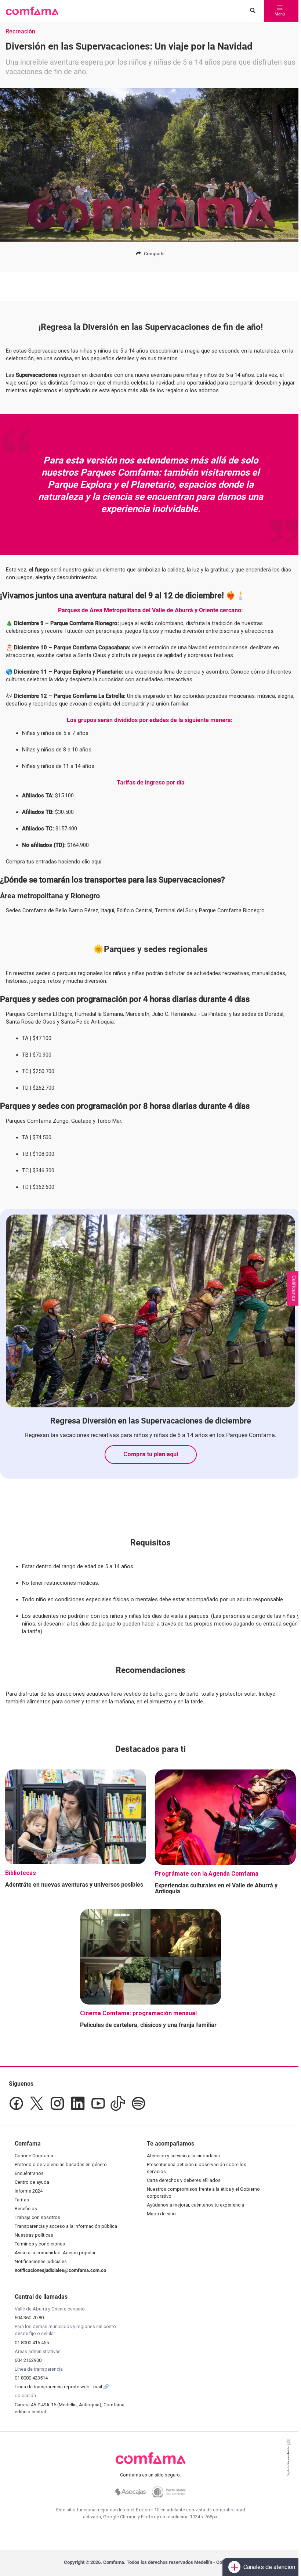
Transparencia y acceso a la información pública (66, 2226)
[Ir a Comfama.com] (151, 2463)
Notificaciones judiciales (41, 2261)
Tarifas (22, 2200)
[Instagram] (57, 2103)
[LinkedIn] (78, 2103)
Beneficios (26, 2209)
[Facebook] (16, 2103)
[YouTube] (98, 2103)
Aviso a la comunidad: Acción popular (55, 2253)
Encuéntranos (29, 2173)
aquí (96, 862)
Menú (280, 14)
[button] (32, 11)
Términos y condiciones (40, 2244)
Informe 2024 (29, 2191)
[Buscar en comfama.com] (251, 11)
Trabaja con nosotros (37, 2217)
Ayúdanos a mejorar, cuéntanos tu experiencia (195, 2205)
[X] (37, 2103)
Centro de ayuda (32, 2182)
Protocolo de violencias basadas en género (61, 2164)
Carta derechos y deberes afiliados (184, 2180)
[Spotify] (138, 2103)
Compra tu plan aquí (151, 1454)
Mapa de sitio (161, 2214)
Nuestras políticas (34, 2235)
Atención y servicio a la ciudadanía (183, 2156)
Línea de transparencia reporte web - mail (59, 2387)
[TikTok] (118, 2103)
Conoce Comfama (34, 2156)
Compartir (154, 254)
